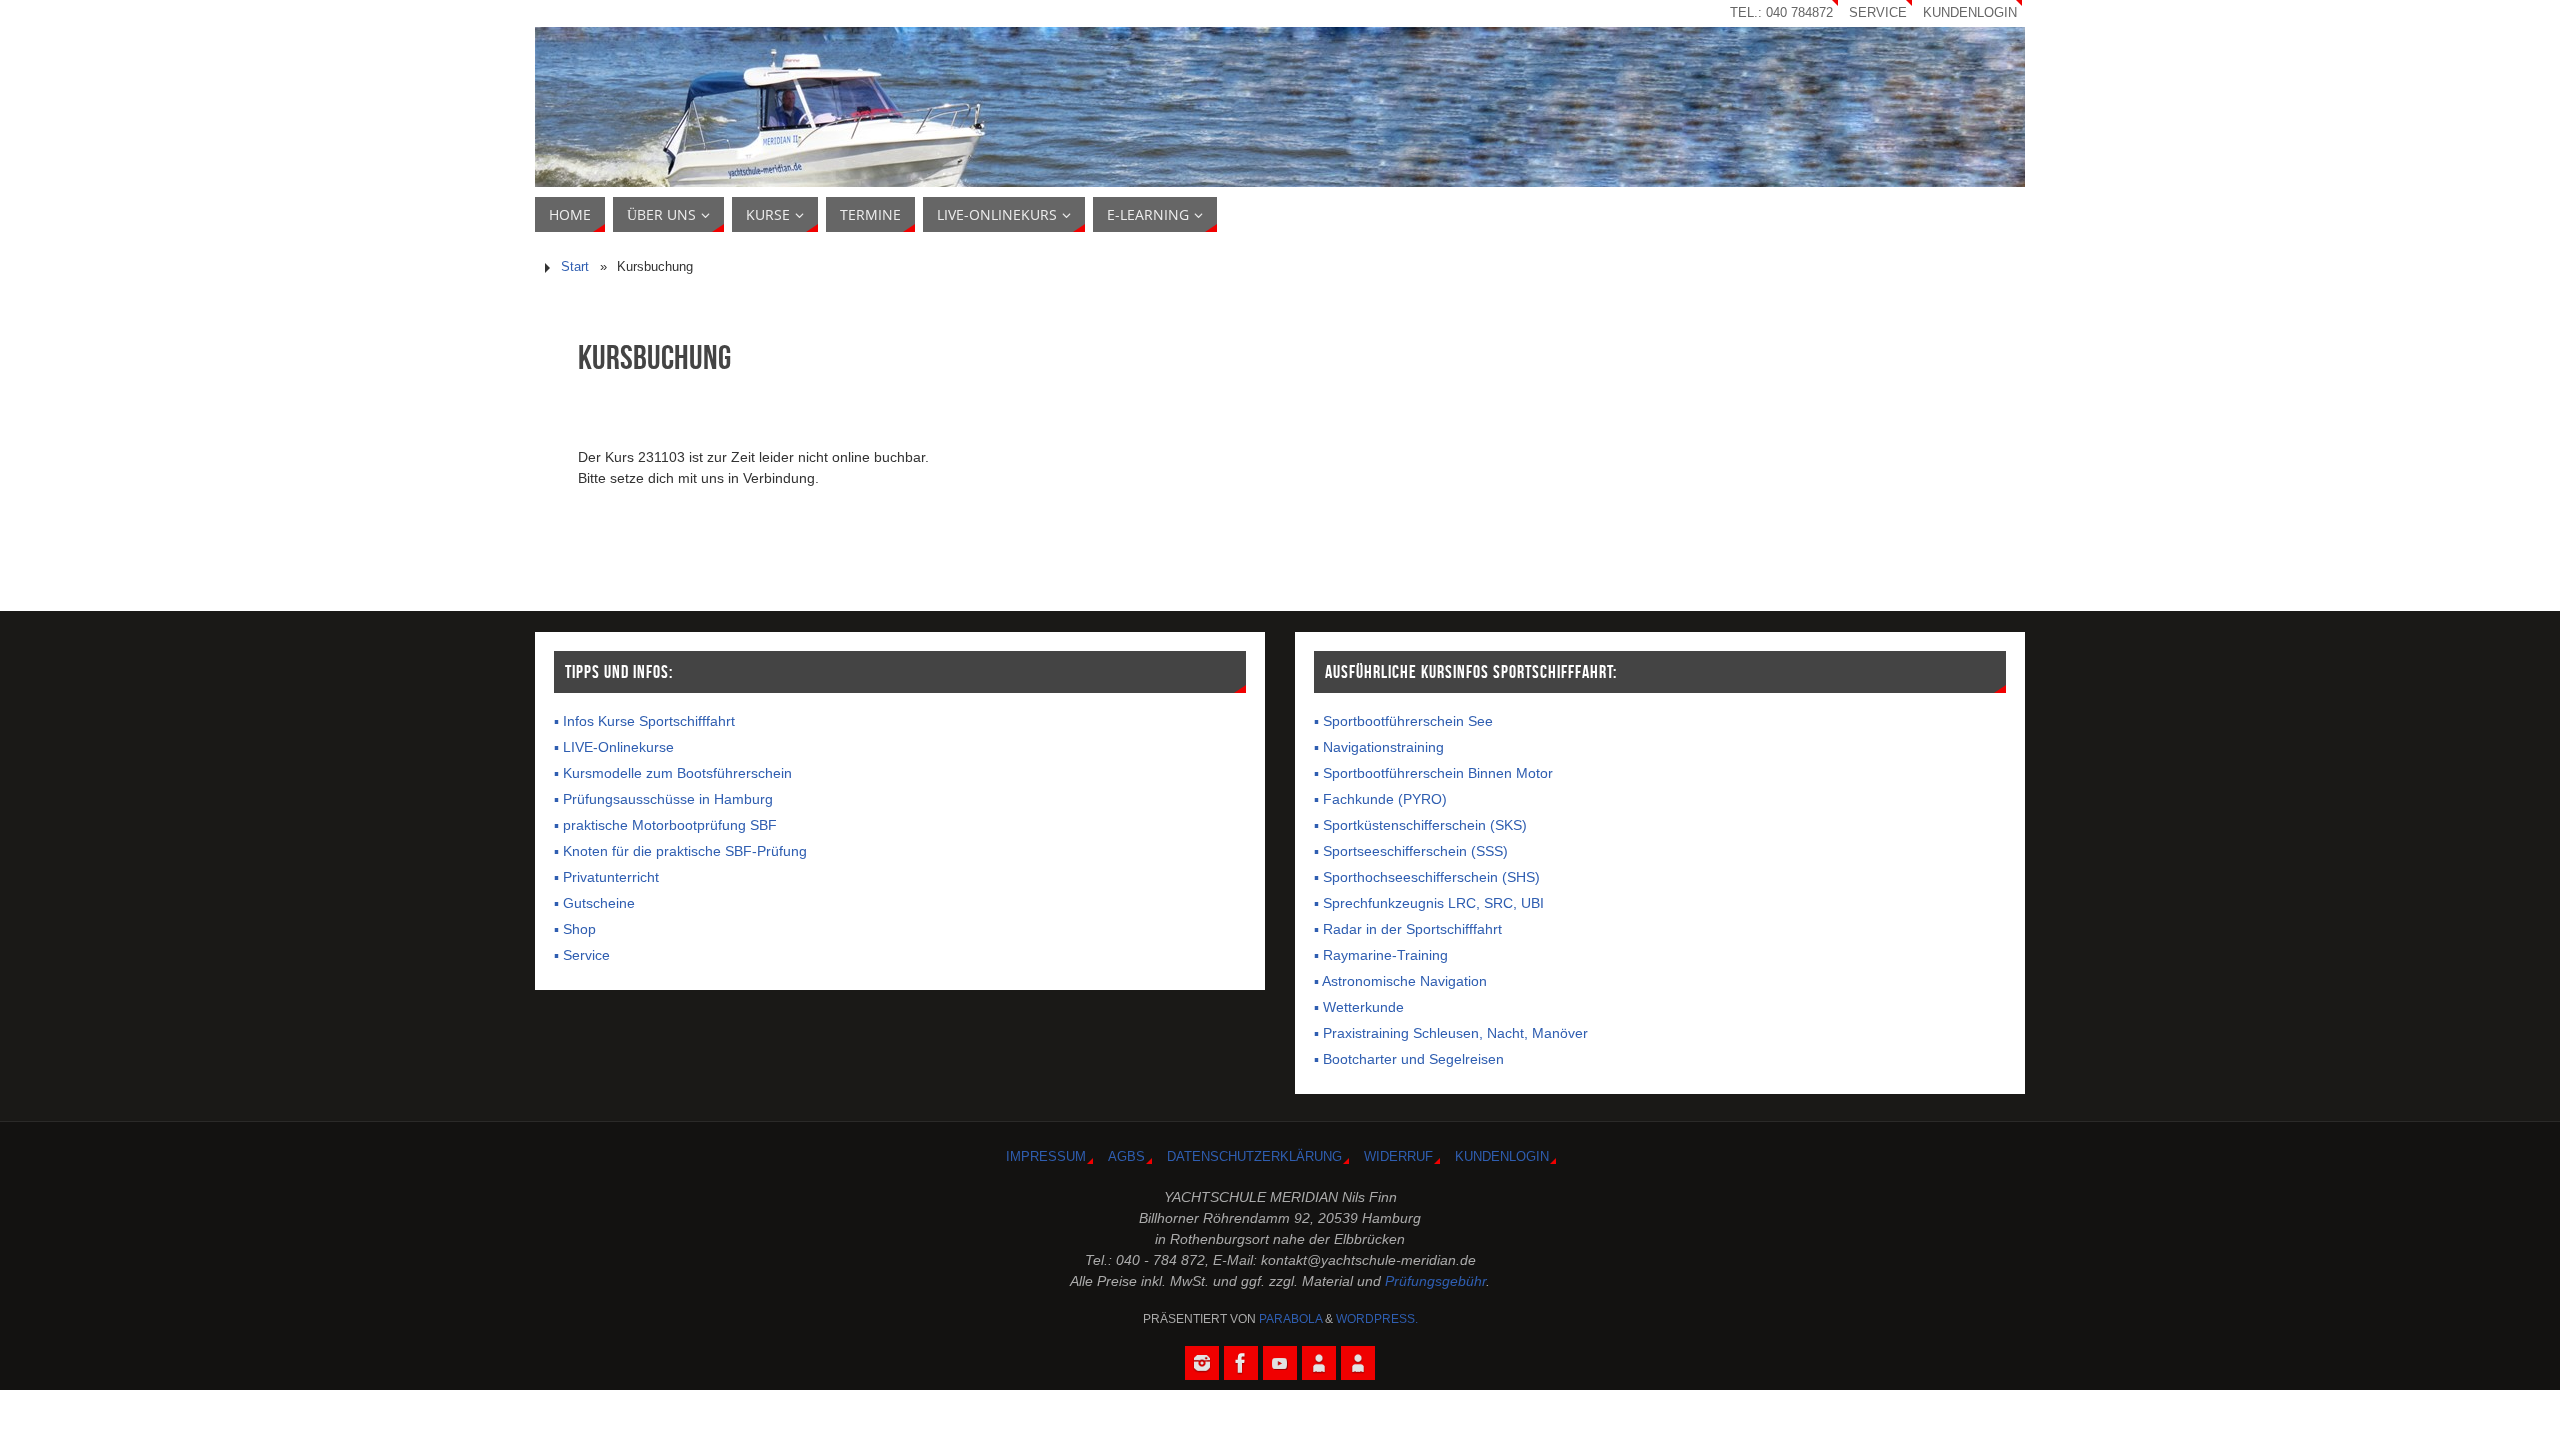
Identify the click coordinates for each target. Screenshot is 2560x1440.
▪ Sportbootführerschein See (1403, 721)
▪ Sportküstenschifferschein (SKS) (1420, 825)
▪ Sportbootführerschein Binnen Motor (1433, 773)
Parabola (1290, 1319)
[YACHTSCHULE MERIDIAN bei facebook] (1241, 1363)
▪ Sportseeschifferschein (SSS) (1411, 851)
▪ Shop (575, 929)
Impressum (1046, 1157)
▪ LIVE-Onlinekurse (614, 747)
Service (1878, 13)
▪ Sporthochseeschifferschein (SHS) (1427, 877)
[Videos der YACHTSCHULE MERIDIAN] (1280, 1363)
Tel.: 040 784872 (1781, 13)
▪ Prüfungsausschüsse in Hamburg (663, 799)
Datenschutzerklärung (1254, 1157)
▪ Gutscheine (594, 903)
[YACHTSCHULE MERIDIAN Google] (1319, 1363)
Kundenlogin (1970, 13)
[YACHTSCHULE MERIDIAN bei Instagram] (1202, 1363)
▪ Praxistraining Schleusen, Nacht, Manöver (1451, 1033)
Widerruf (1398, 1157)
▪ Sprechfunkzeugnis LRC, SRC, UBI (1429, 903)
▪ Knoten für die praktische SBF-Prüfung (680, 851)
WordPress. (1377, 1319)
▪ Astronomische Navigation (1400, 981)
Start (575, 267)
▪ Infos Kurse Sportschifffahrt (644, 721)
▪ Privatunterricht (606, 877)
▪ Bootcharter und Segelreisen (1409, 1059)
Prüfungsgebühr (1435, 1281)
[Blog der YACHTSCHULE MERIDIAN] (1358, 1363)
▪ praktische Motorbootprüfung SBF (665, 825)
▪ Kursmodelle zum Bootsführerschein (673, 773)
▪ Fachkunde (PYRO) (1380, 799)
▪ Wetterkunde (1359, 1007)
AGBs (1126, 1157)
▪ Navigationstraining (1379, 747)
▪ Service (582, 955)
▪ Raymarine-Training (1381, 955)
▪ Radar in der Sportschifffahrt (1408, 929)
